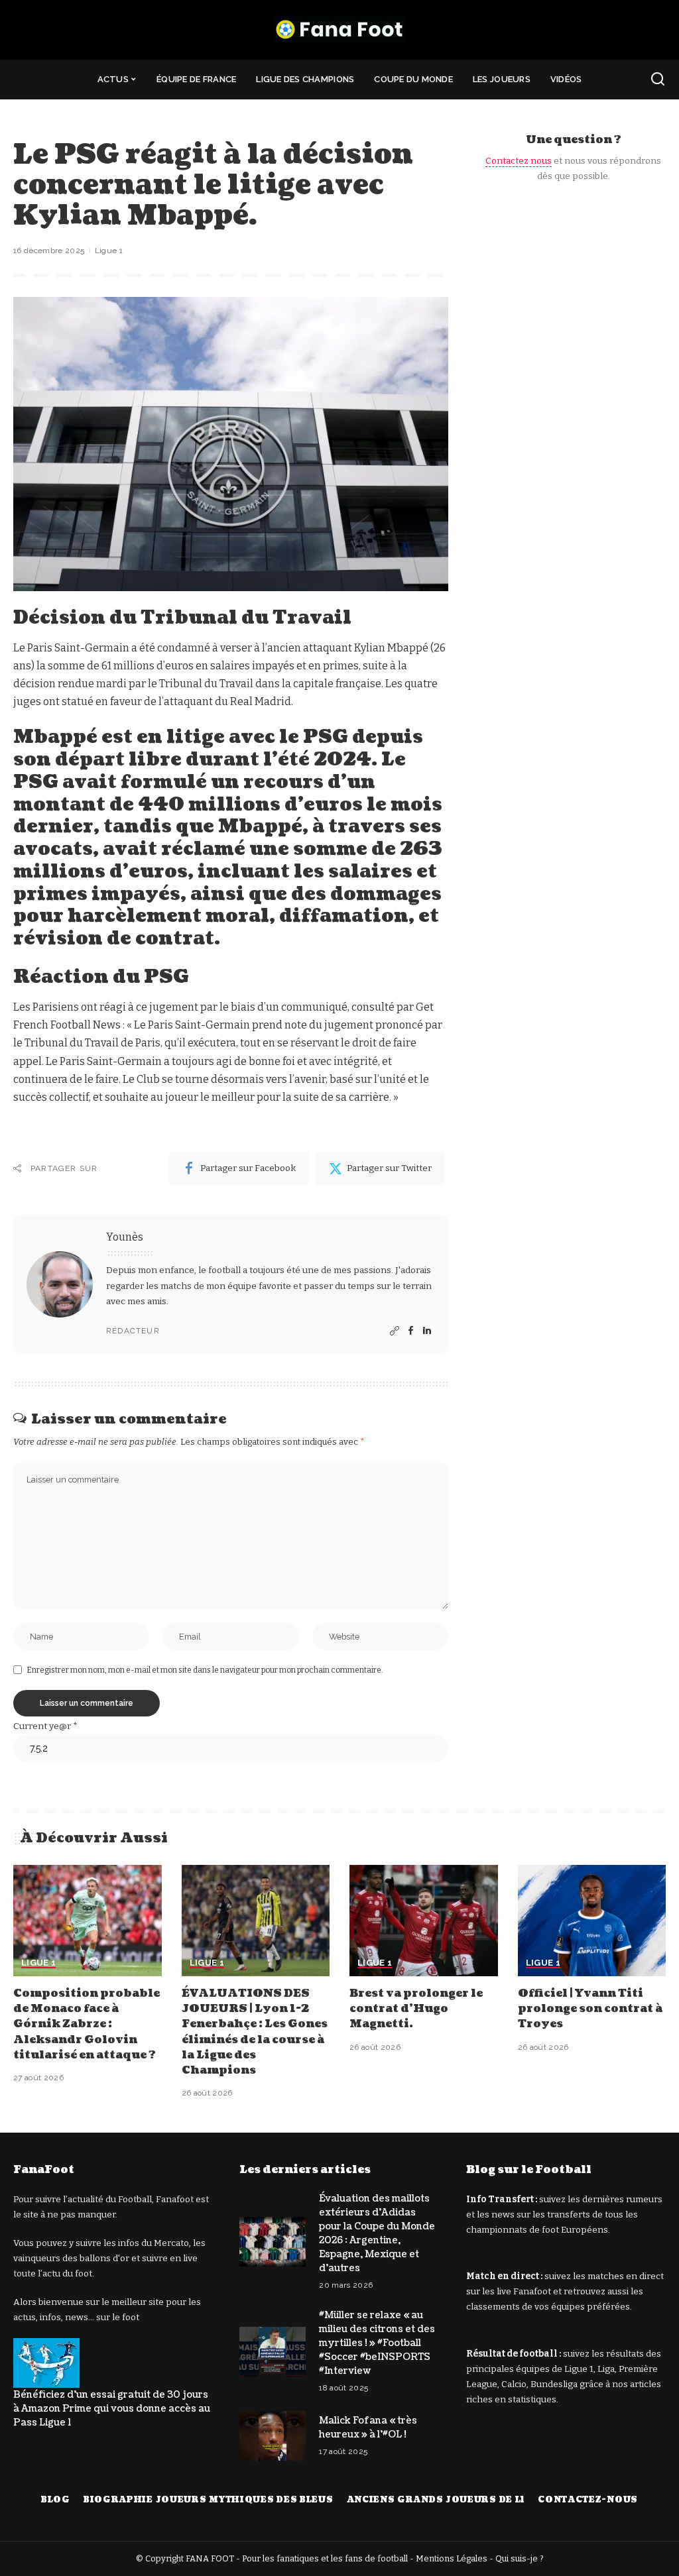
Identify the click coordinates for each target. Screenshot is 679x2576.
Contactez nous (519, 161)
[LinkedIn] (427, 1331)
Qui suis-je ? (520, 2558)
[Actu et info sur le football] (339, 30)
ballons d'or (104, 2258)
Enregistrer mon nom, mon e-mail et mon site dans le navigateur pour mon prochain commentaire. (205, 1670)
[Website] (395, 1331)
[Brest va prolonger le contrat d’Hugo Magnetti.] (424, 1921)
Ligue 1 (109, 251)
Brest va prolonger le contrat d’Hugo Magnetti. (416, 2009)
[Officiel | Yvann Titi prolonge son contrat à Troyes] (592, 1921)
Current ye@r (45, 1726)
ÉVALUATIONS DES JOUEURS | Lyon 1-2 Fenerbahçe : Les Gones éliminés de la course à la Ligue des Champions (255, 2032)
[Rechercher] (658, 80)
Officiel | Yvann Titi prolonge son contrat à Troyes (590, 2009)
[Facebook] (411, 1331)
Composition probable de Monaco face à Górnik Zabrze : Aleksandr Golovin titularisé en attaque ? (87, 2024)
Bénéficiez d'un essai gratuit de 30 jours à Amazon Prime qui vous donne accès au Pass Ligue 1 (112, 2409)
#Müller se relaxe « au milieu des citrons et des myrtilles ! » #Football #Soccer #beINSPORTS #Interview (377, 2343)
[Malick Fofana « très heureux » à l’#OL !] (273, 2436)
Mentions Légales (452, 2558)
